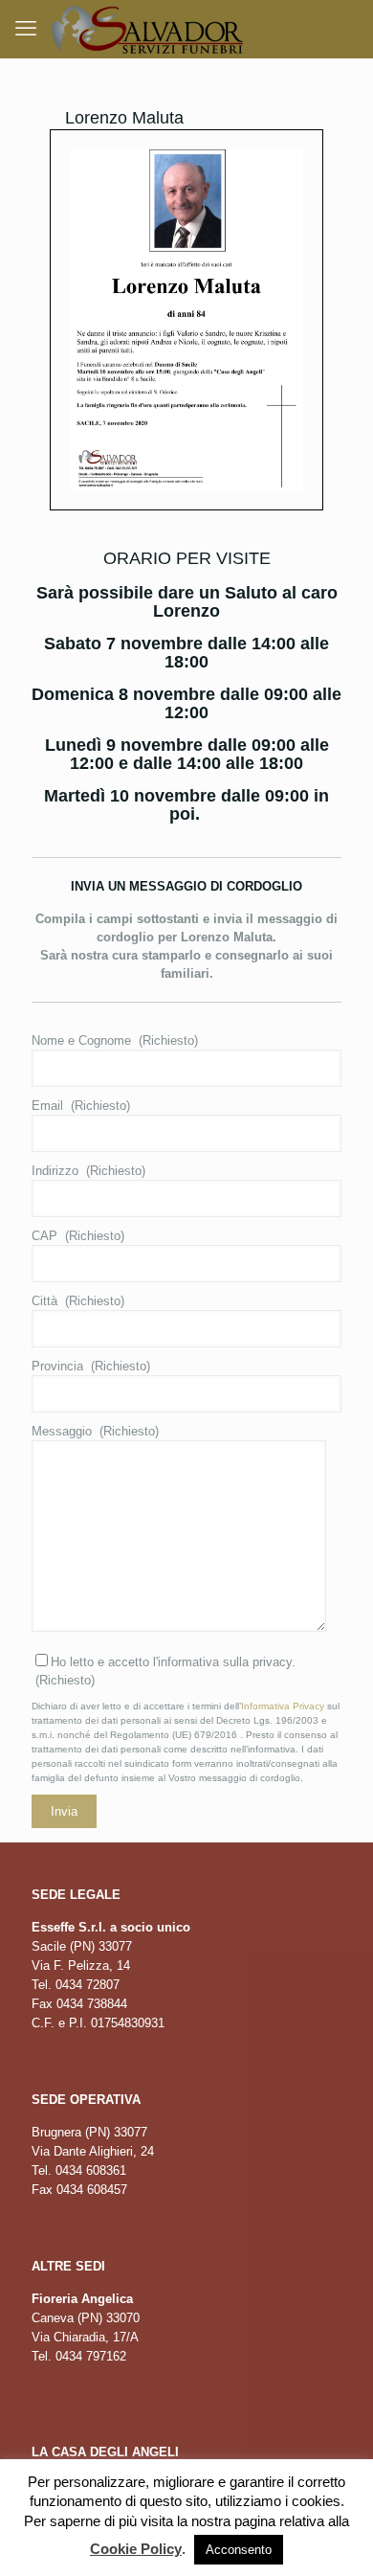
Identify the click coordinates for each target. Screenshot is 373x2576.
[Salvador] (147, 29)
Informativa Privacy (283, 1706)
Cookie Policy (136, 2549)
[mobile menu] (26, 29)
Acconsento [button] (239, 2550)
